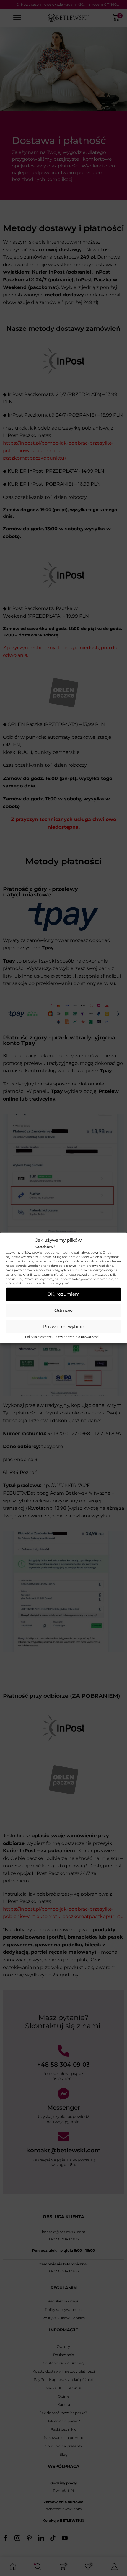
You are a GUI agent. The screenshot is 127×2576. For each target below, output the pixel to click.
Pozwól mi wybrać (63, 1326)
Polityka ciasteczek (39, 1337)
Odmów (63, 1310)
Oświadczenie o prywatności (78, 1337)
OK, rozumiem (63, 1294)
